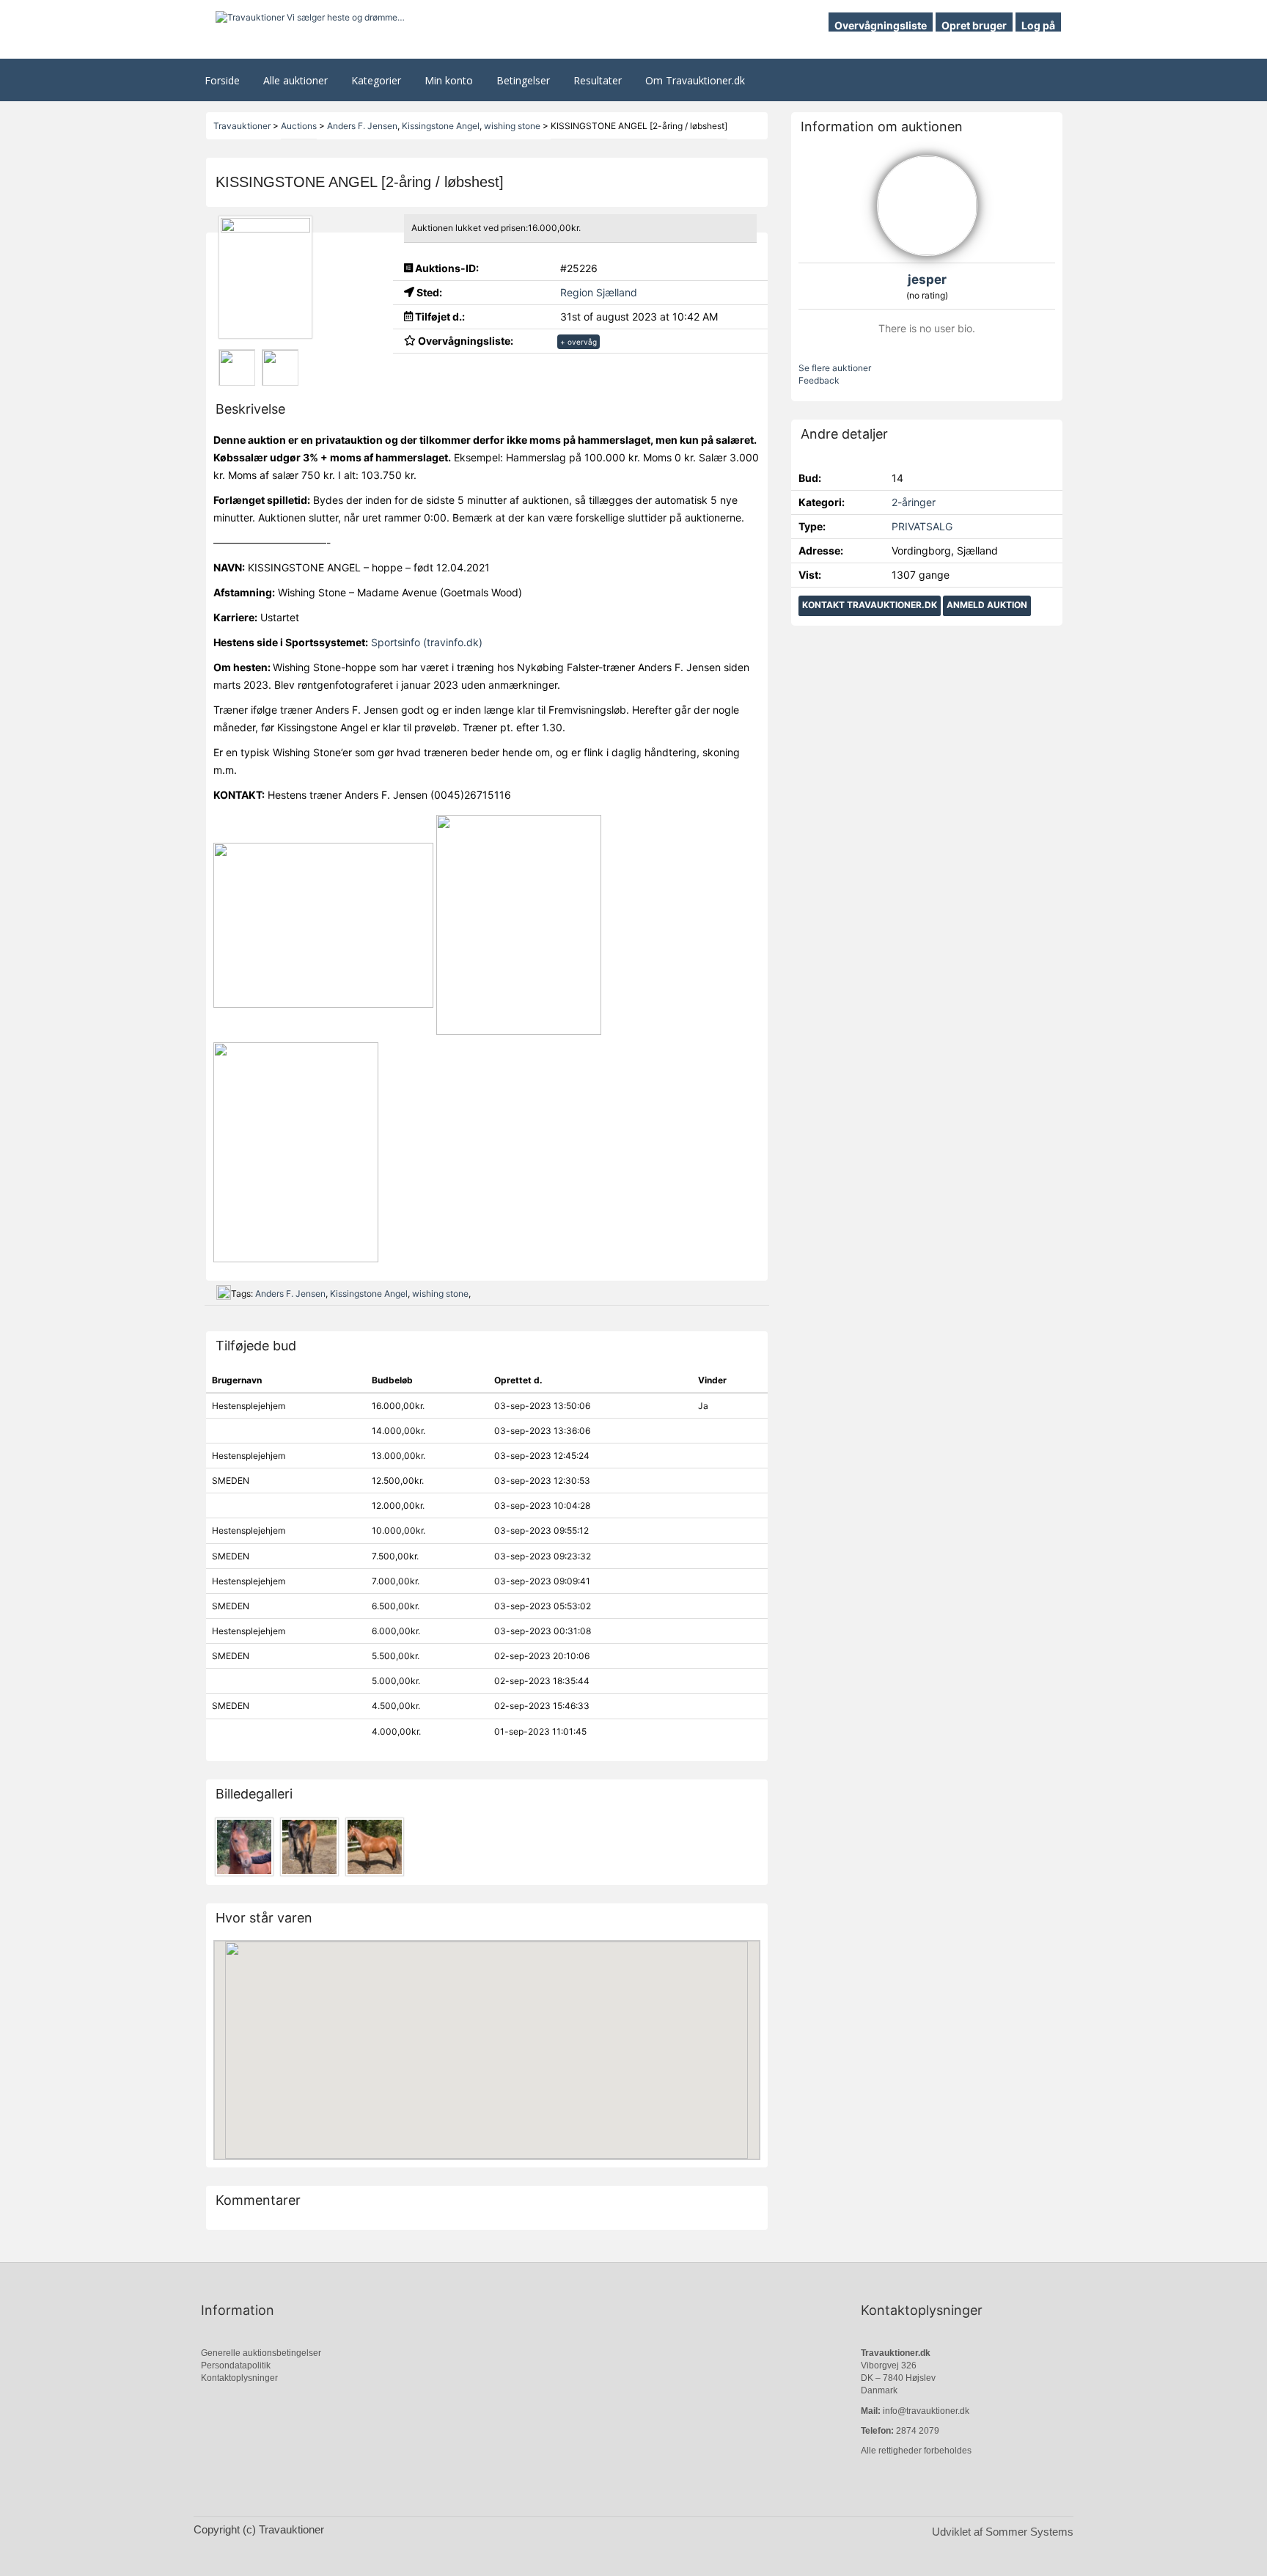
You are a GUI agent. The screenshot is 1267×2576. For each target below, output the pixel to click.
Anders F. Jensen (290, 1294)
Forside (222, 80)
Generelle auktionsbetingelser (261, 2353)
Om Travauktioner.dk (695, 80)
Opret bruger (974, 25)
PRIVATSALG (922, 526)
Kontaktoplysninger (239, 2378)
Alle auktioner (295, 80)
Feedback (819, 380)
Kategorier (376, 80)
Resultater (598, 80)
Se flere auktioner (835, 368)
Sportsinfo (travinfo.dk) (427, 642)
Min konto (449, 80)
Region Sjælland (599, 292)
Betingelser (523, 80)
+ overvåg (579, 342)
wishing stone (440, 1294)
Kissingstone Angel (369, 1294)
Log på (1038, 25)
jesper (927, 279)
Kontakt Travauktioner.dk (870, 605)
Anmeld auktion (987, 605)
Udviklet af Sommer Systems (1003, 2532)
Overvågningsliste (881, 25)
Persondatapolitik (236, 2365)
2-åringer (914, 502)
